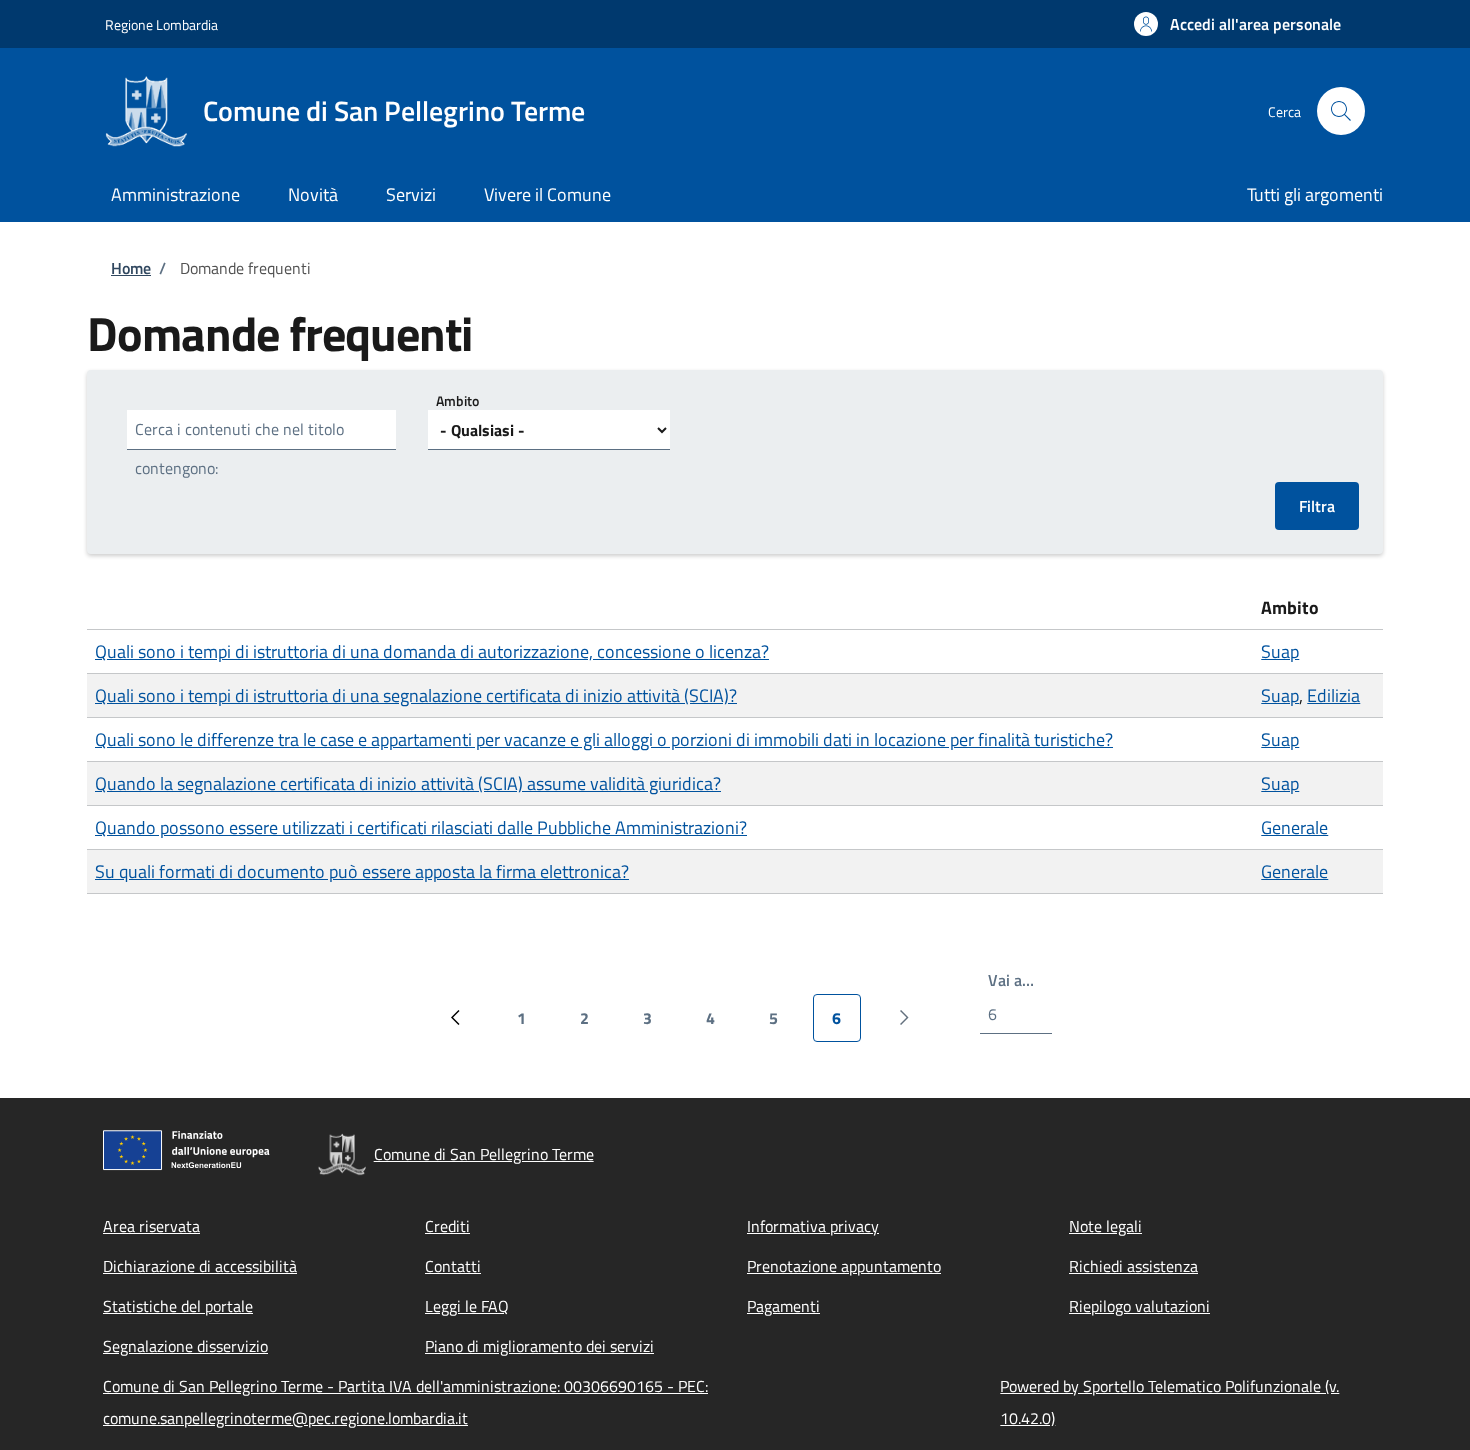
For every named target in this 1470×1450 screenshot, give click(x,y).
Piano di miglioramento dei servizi (539, 1346)
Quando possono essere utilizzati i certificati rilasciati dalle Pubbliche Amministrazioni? (421, 827)
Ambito (457, 400)
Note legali (1105, 1226)
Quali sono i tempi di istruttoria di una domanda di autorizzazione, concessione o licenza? (432, 651)
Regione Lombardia (161, 24)
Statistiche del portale (178, 1306)
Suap (1280, 651)
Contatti (453, 1266)
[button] (1237, 24)
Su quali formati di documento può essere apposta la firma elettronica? (362, 871)
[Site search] (1341, 111)
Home (131, 268)
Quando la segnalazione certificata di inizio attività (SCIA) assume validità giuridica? (408, 783)
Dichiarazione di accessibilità (200, 1266)
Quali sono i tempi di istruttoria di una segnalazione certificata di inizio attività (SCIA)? (416, 695)
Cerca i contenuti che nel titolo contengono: (239, 448)
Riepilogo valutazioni (1139, 1306)
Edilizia (1333, 695)
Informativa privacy (813, 1226)
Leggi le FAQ (467, 1306)
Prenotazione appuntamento (844, 1266)
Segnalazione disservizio (185, 1346)
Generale (1294, 827)
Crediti (447, 1226)
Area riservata (151, 1226)
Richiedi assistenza (1133, 1266)
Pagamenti (783, 1306)
